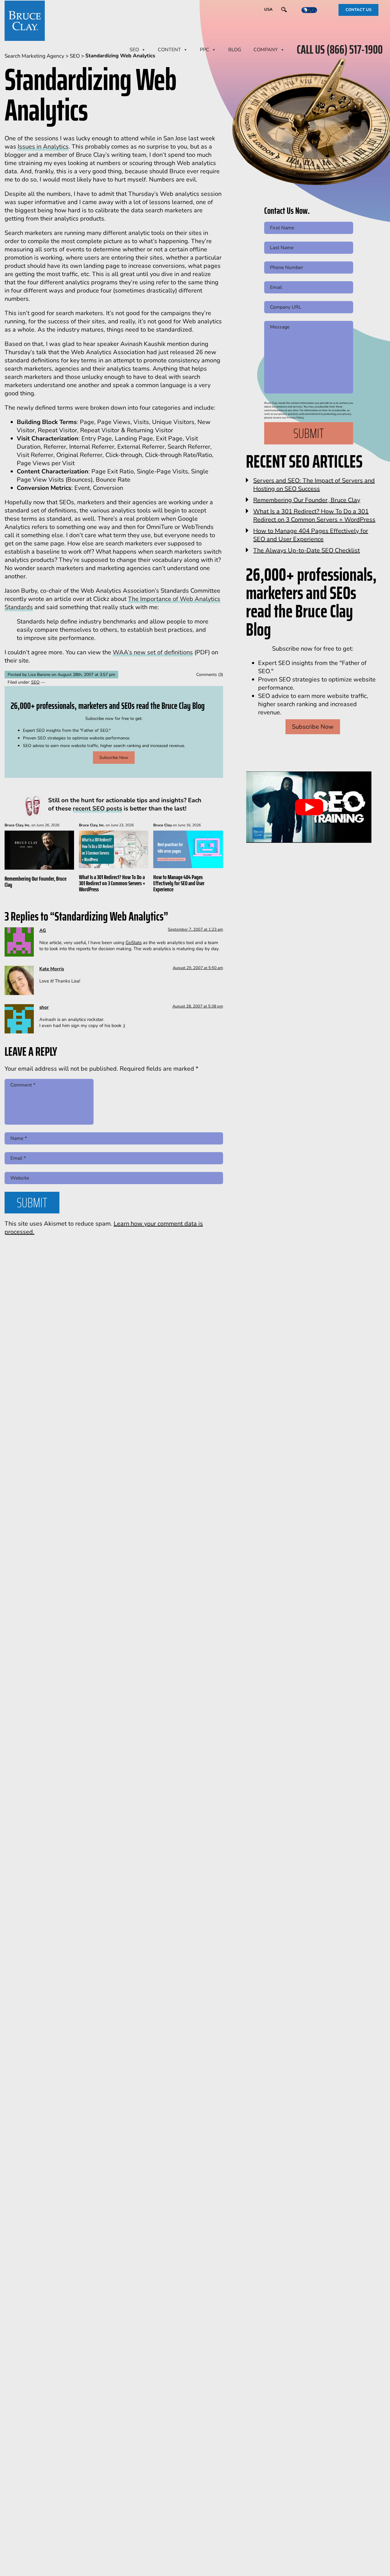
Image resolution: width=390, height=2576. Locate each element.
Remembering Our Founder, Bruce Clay (35, 882)
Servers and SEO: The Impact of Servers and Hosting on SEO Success (314, 485)
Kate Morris (52, 969)
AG (43, 930)
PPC (205, 50)
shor (44, 1007)
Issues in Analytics (43, 147)
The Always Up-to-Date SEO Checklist (307, 550)
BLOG (235, 50)
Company (266, 50)
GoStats (134, 943)
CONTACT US (358, 10)
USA (268, 9)
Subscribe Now (114, 758)
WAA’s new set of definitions (153, 652)
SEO (134, 50)
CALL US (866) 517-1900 (340, 50)
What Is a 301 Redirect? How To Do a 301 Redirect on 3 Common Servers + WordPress (112, 883)
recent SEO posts (97, 808)
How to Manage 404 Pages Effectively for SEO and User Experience (179, 883)
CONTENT (169, 50)
